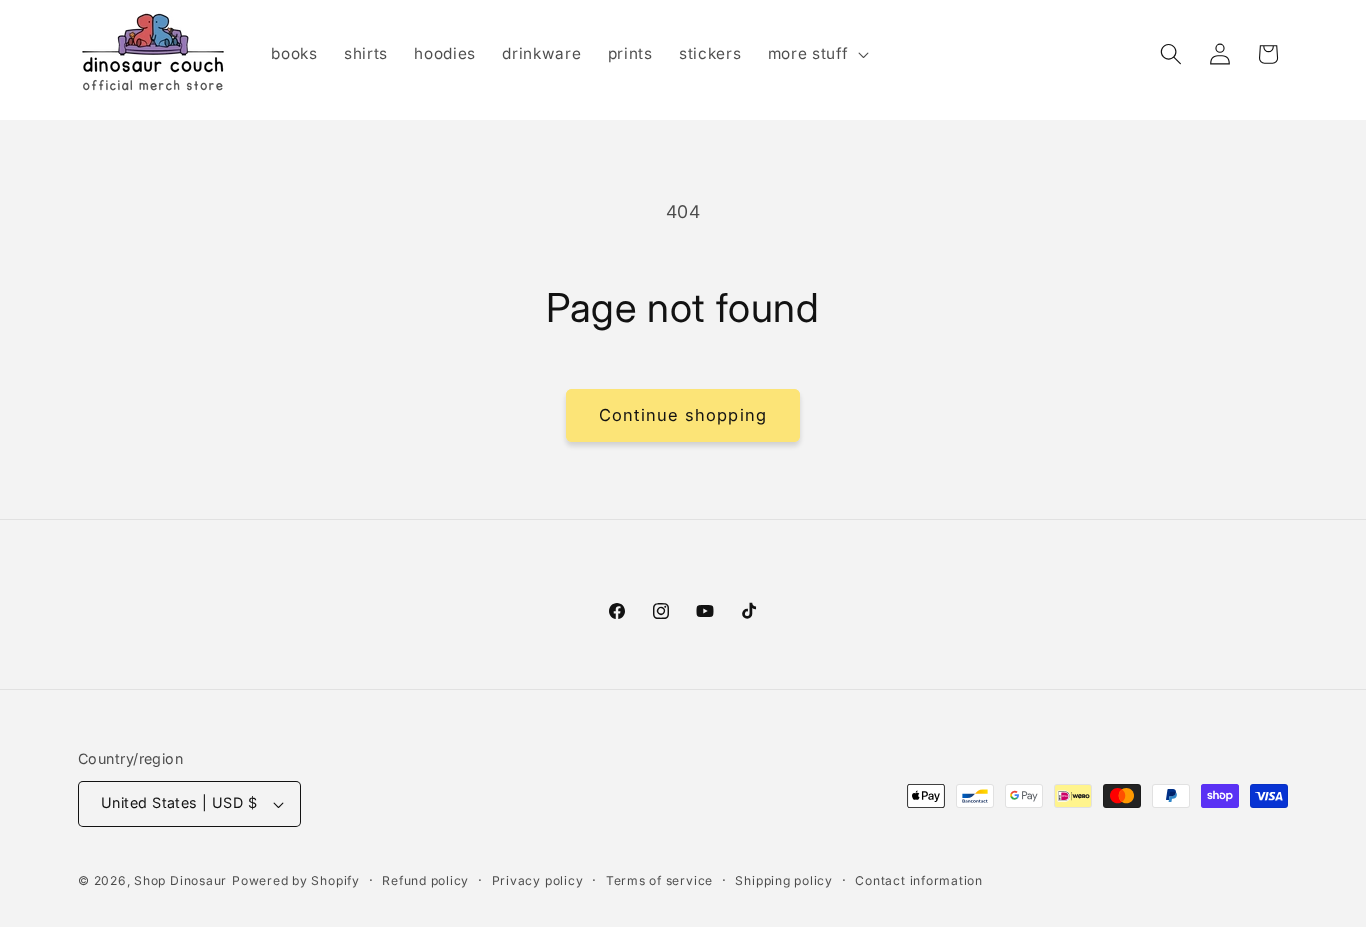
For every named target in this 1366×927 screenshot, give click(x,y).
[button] (816, 54)
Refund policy (425, 880)
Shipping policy (784, 880)
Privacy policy (538, 880)
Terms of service (659, 880)
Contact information (919, 880)
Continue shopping (683, 415)
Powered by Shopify (296, 880)
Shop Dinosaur (180, 880)
